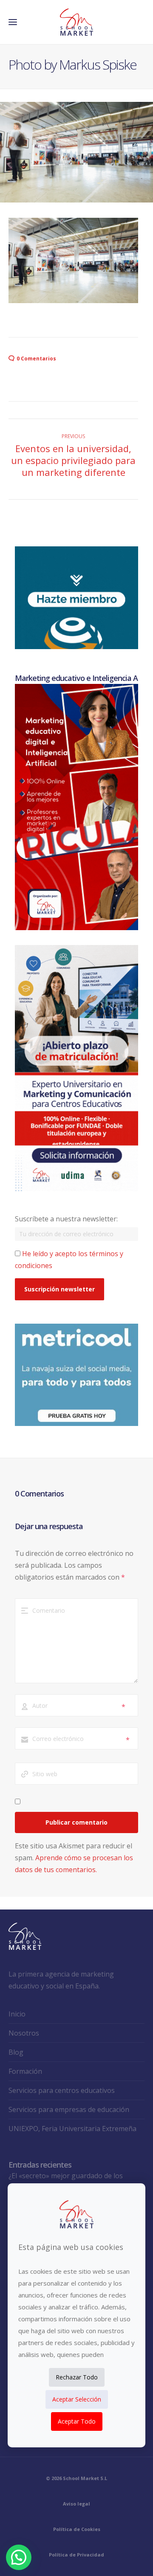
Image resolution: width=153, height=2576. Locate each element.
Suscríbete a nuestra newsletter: (66, 1219)
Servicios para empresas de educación (69, 2109)
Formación (25, 2071)
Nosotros (24, 2033)
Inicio (17, 2014)
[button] (19, 2557)
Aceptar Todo (77, 2421)
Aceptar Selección (77, 2399)
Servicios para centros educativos (62, 2090)
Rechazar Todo (77, 2377)
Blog (16, 2052)
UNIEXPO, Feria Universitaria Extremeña (72, 2129)
